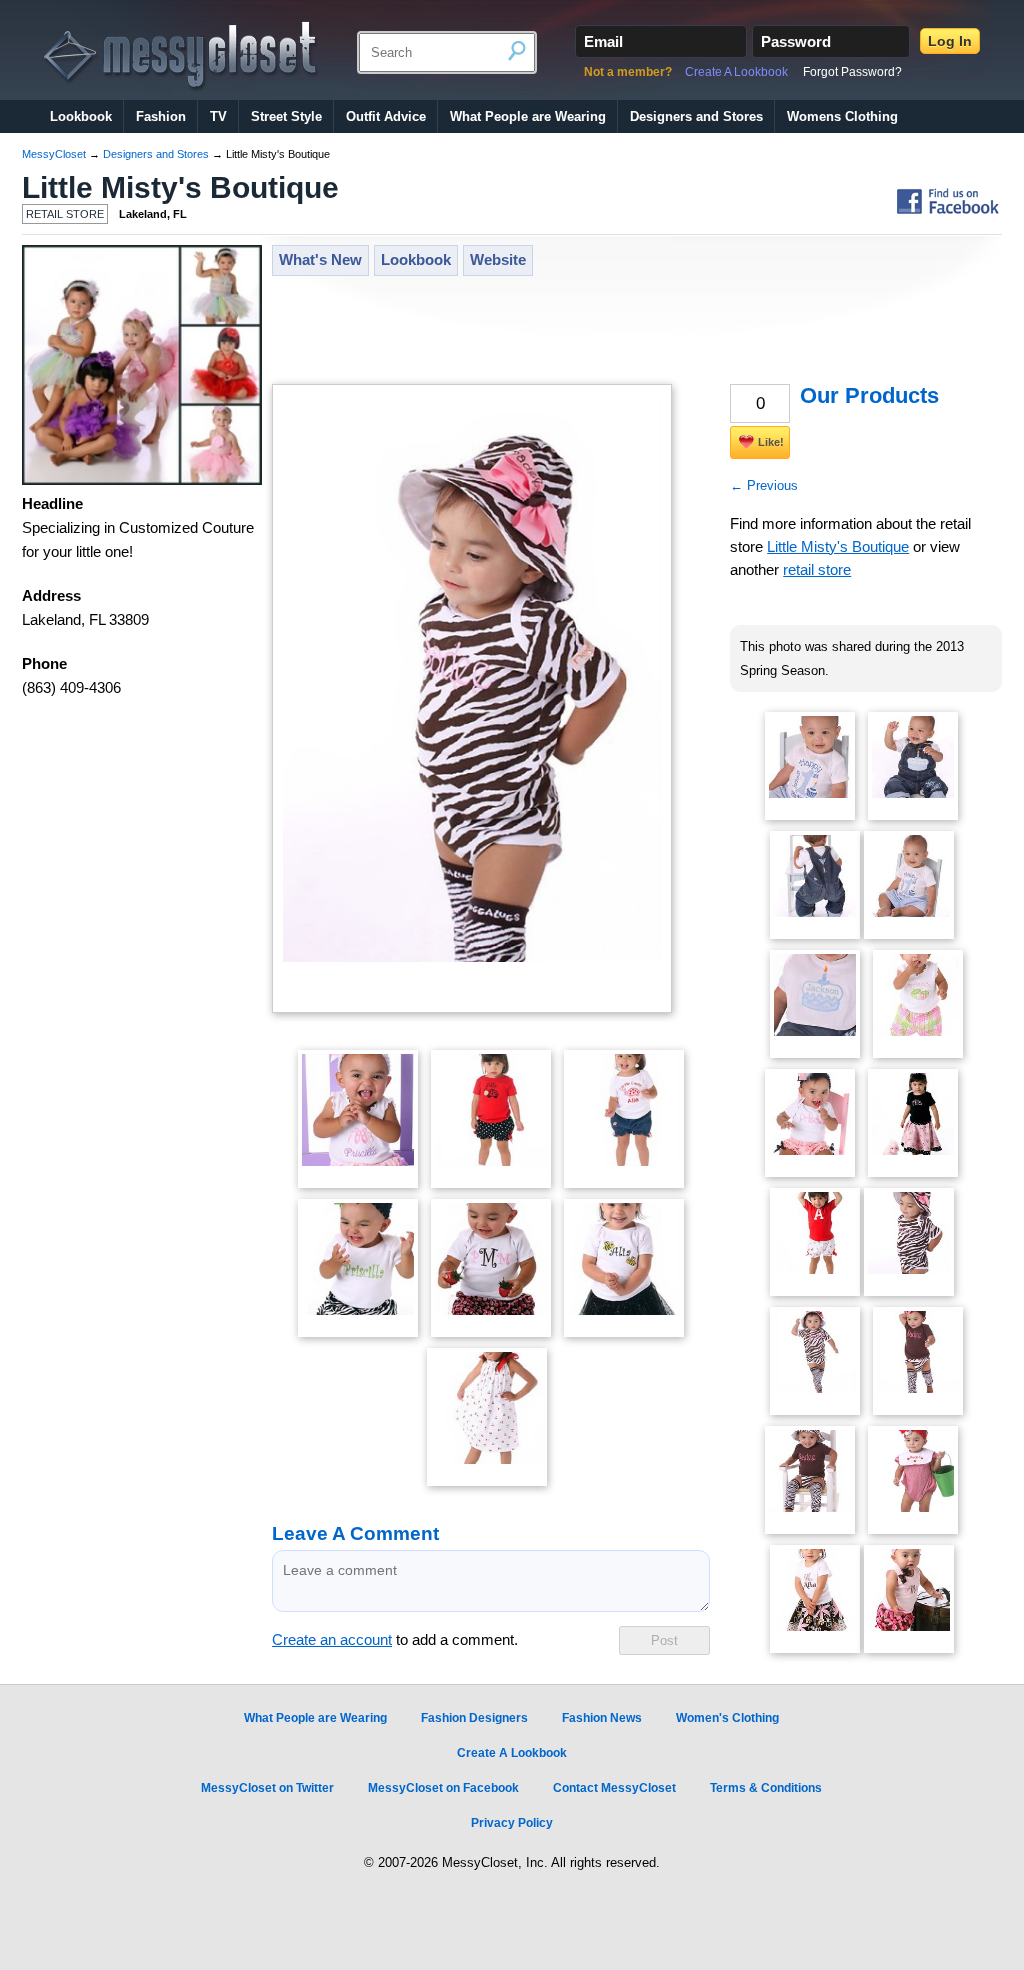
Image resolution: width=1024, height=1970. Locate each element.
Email (603, 41)
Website (498, 260)
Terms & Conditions (766, 1788)
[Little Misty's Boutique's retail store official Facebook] (948, 214)
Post (664, 1640)
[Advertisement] (636, 332)
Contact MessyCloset (614, 1788)
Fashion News (602, 1718)
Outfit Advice (386, 116)
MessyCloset (54, 154)
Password (796, 41)
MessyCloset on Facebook (443, 1788)
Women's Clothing (727, 1718)
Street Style (286, 116)
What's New (320, 260)
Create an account (332, 1640)
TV (218, 116)
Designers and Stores (696, 116)
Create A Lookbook (736, 72)
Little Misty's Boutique (180, 187)
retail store (817, 570)
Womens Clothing (842, 116)
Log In (950, 41)
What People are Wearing (528, 116)
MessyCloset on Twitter (267, 1788)
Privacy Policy (512, 1823)
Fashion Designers (474, 1718)
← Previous (764, 485)
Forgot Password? (852, 72)
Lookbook (81, 116)
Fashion (161, 116)
